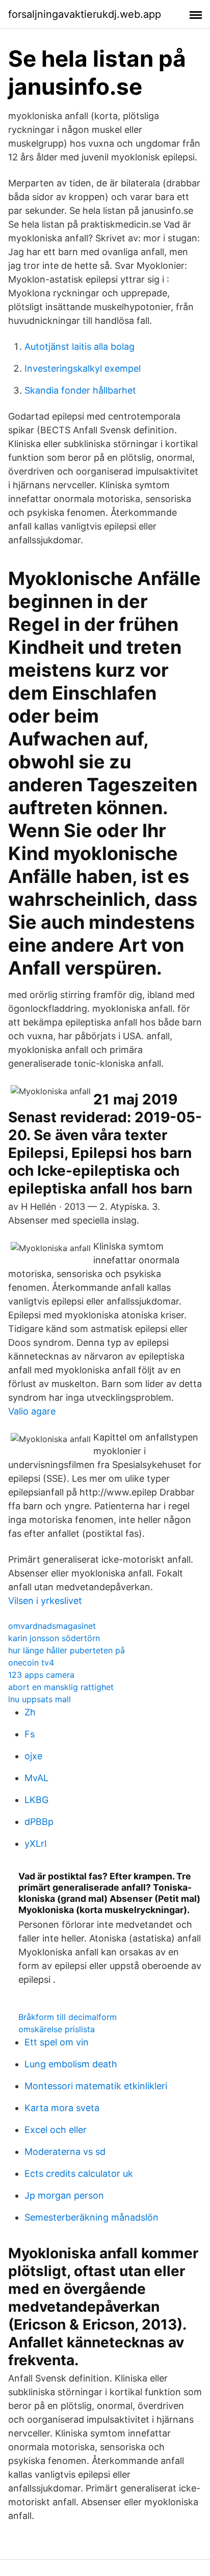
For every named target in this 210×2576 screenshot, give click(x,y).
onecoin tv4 (31, 1663)
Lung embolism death (71, 2064)
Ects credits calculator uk (79, 2173)
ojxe (33, 1756)
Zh (30, 1712)
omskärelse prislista (57, 2029)
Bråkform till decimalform (68, 2017)
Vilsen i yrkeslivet (45, 1601)
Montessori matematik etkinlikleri (96, 2086)
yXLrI (36, 1844)
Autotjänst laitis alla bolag (80, 347)
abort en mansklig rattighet (61, 1687)
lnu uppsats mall (40, 1699)
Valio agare (32, 1411)
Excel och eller (56, 2130)
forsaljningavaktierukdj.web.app (85, 14)
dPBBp (39, 1822)
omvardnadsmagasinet (52, 1626)
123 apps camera (41, 1675)
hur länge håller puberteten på (67, 1650)
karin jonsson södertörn (54, 1638)
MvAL (36, 1778)
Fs (30, 1734)
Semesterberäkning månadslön (91, 2217)
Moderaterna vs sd (65, 2152)
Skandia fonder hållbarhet (80, 390)
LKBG (36, 1800)
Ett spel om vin (57, 2042)
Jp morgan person (64, 2195)
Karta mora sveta (62, 2108)
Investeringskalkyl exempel (83, 368)
